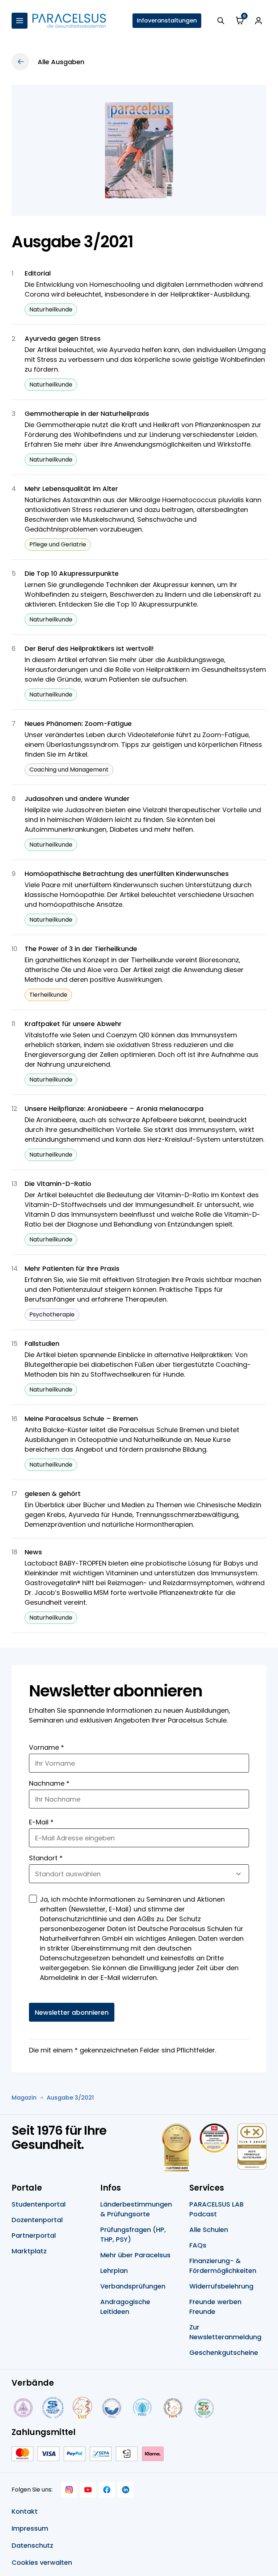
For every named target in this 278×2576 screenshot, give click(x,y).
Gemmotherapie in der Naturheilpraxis (87, 414)
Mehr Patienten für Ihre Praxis (72, 1268)
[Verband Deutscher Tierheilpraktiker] (82, 2408)
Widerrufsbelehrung (221, 2286)
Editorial (38, 273)
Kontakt (25, 2511)
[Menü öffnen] (20, 21)
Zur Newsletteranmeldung (225, 2332)
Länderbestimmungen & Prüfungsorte (136, 2209)
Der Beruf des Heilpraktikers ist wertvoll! (89, 648)
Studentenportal (39, 2204)
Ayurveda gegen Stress (63, 338)
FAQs (198, 2245)
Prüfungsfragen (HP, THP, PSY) (133, 2234)
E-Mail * (41, 1822)
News (33, 1552)
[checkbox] (33, 1899)
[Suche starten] (221, 21)
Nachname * (49, 1783)
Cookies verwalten (42, 2562)
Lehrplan (114, 2271)
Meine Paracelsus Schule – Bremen (81, 1419)
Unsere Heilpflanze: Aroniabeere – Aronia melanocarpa (114, 1109)
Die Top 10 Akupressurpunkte (72, 573)
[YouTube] (88, 2490)
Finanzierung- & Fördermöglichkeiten (223, 2266)
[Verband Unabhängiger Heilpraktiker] (53, 2408)
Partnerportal (34, 2235)
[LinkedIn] (126, 2490)
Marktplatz (29, 2251)
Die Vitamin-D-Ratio (58, 1184)
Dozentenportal (37, 2220)
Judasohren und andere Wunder (77, 799)
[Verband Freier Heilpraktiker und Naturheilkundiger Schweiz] (204, 2408)
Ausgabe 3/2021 (70, 2098)
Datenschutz (32, 2545)
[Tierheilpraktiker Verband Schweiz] (173, 2408)
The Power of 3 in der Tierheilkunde (81, 949)
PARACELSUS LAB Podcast (216, 2209)
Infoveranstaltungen (167, 20)
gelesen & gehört (53, 1494)
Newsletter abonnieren (72, 2012)
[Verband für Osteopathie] (112, 2408)
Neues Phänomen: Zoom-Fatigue (78, 723)
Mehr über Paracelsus (135, 2255)
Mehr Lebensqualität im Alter (71, 489)
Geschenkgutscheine (224, 2352)
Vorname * (47, 1747)
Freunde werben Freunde (215, 2307)
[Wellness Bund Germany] (142, 2408)
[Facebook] (107, 2490)
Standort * (46, 1858)
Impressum (30, 2528)
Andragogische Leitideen (125, 2307)
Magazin (24, 2098)
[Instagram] (69, 2490)
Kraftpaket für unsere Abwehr (73, 1024)
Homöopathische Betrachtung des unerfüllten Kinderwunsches (127, 874)
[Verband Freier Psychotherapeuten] (22, 2408)
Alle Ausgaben (61, 62)
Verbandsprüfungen (133, 2286)
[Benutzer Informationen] (258, 21)
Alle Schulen (209, 2230)
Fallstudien (42, 1343)
